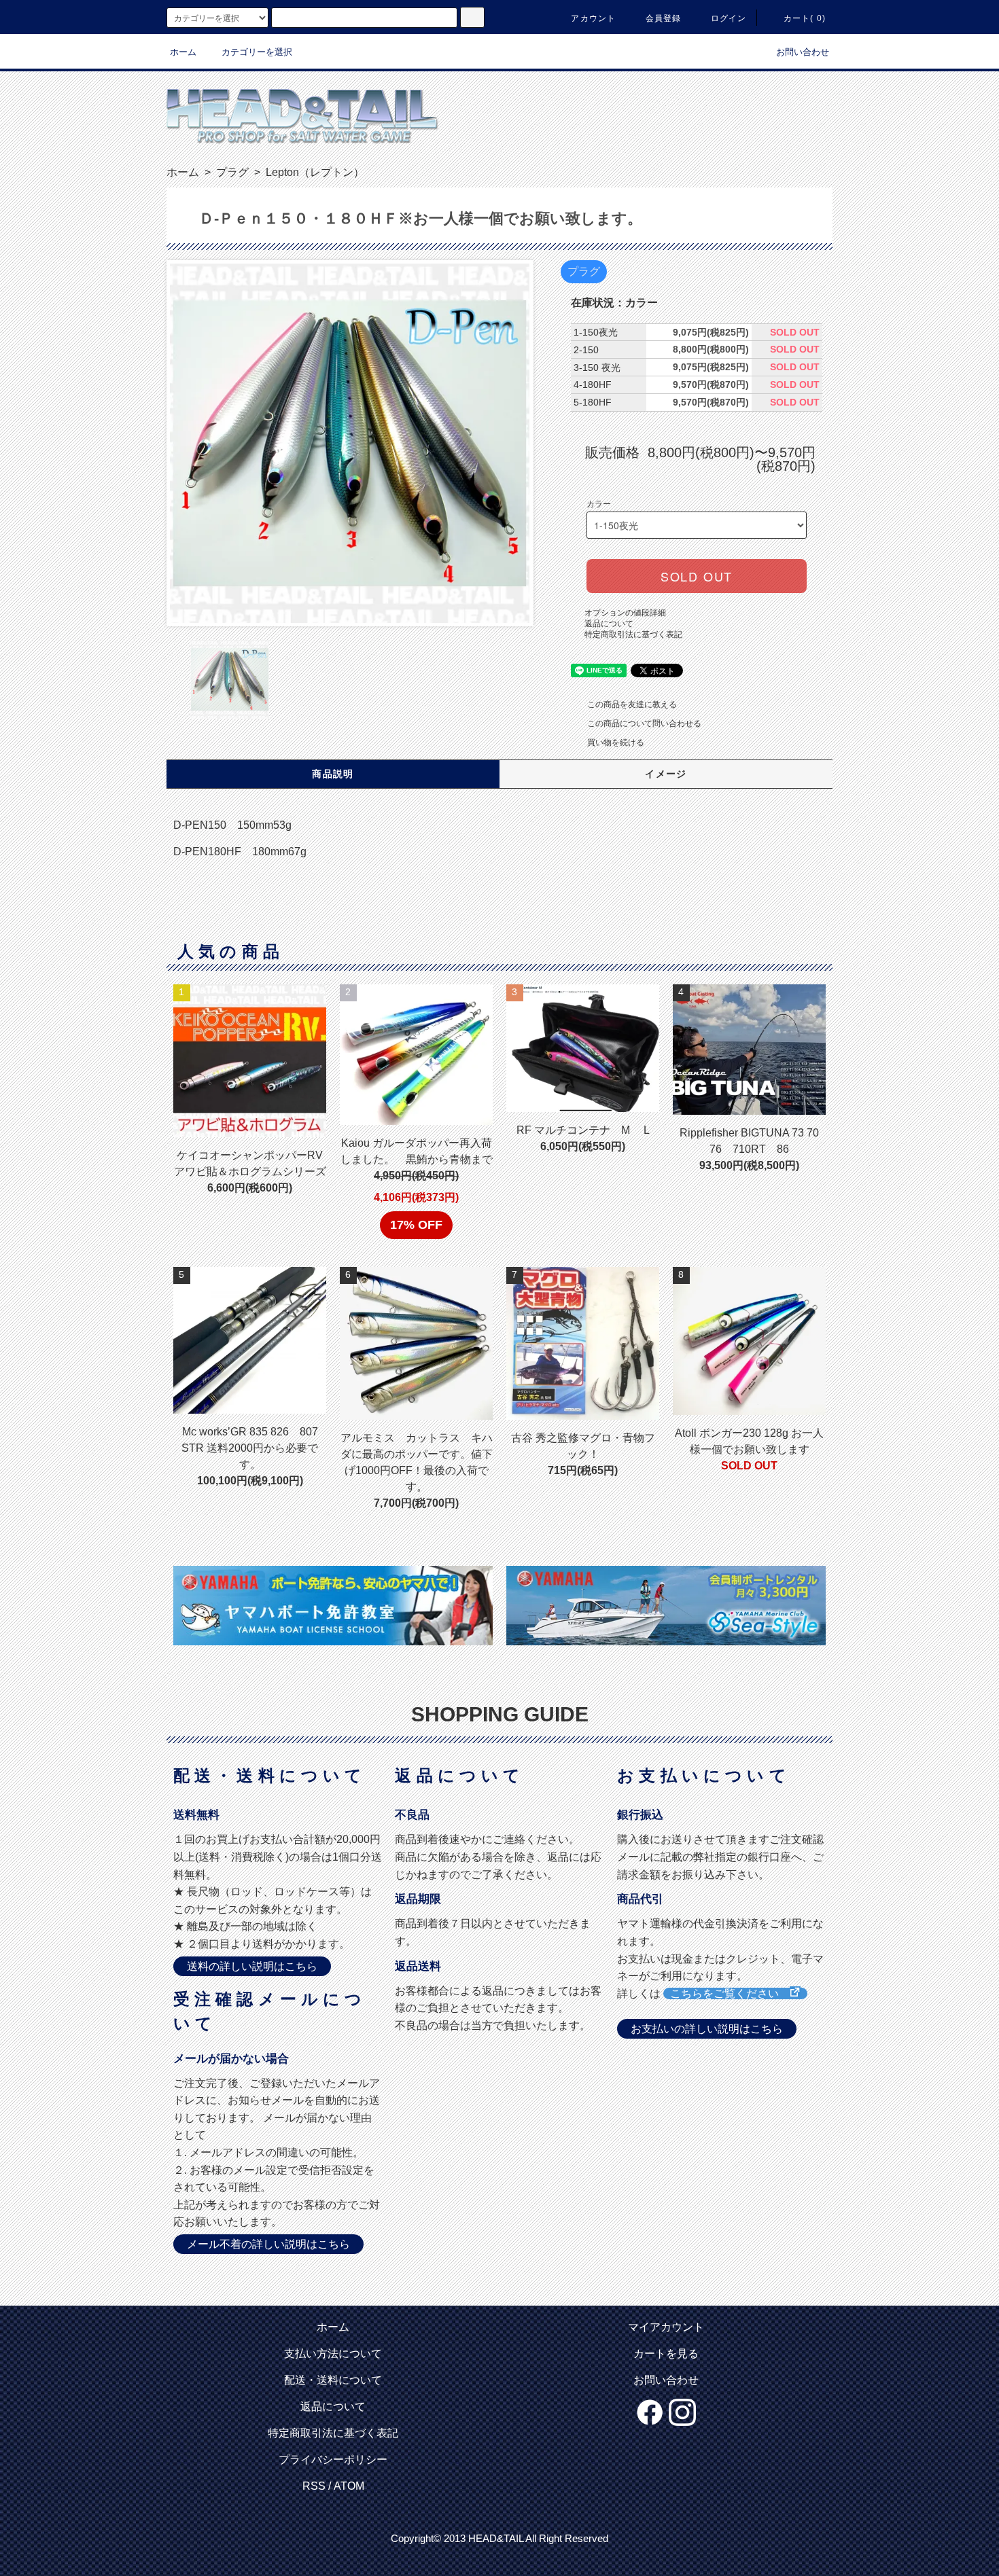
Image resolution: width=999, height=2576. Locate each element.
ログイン (729, 18)
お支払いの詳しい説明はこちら (707, 2029)
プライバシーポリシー (333, 2459)
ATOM (349, 2486)
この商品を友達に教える (632, 704)
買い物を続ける (616, 743)
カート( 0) (805, 18)
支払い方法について (333, 2354)
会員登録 (664, 18)
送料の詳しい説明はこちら (252, 1966)
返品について (609, 624)
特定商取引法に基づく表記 (633, 634)
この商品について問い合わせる (644, 723)
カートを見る (666, 2354)
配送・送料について (333, 2380)
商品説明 (333, 774)
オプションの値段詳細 (625, 613)
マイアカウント (666, 2327)
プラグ (231, 172)
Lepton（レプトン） (314, 172)
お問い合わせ (803, 52)
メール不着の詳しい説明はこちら (268, 2244)
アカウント (593, 18)
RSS (314, 2486)
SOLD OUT (697, 576)
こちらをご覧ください (730, 1993)
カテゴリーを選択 (257, 52)
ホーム (183, 52)
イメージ (666, 774)
